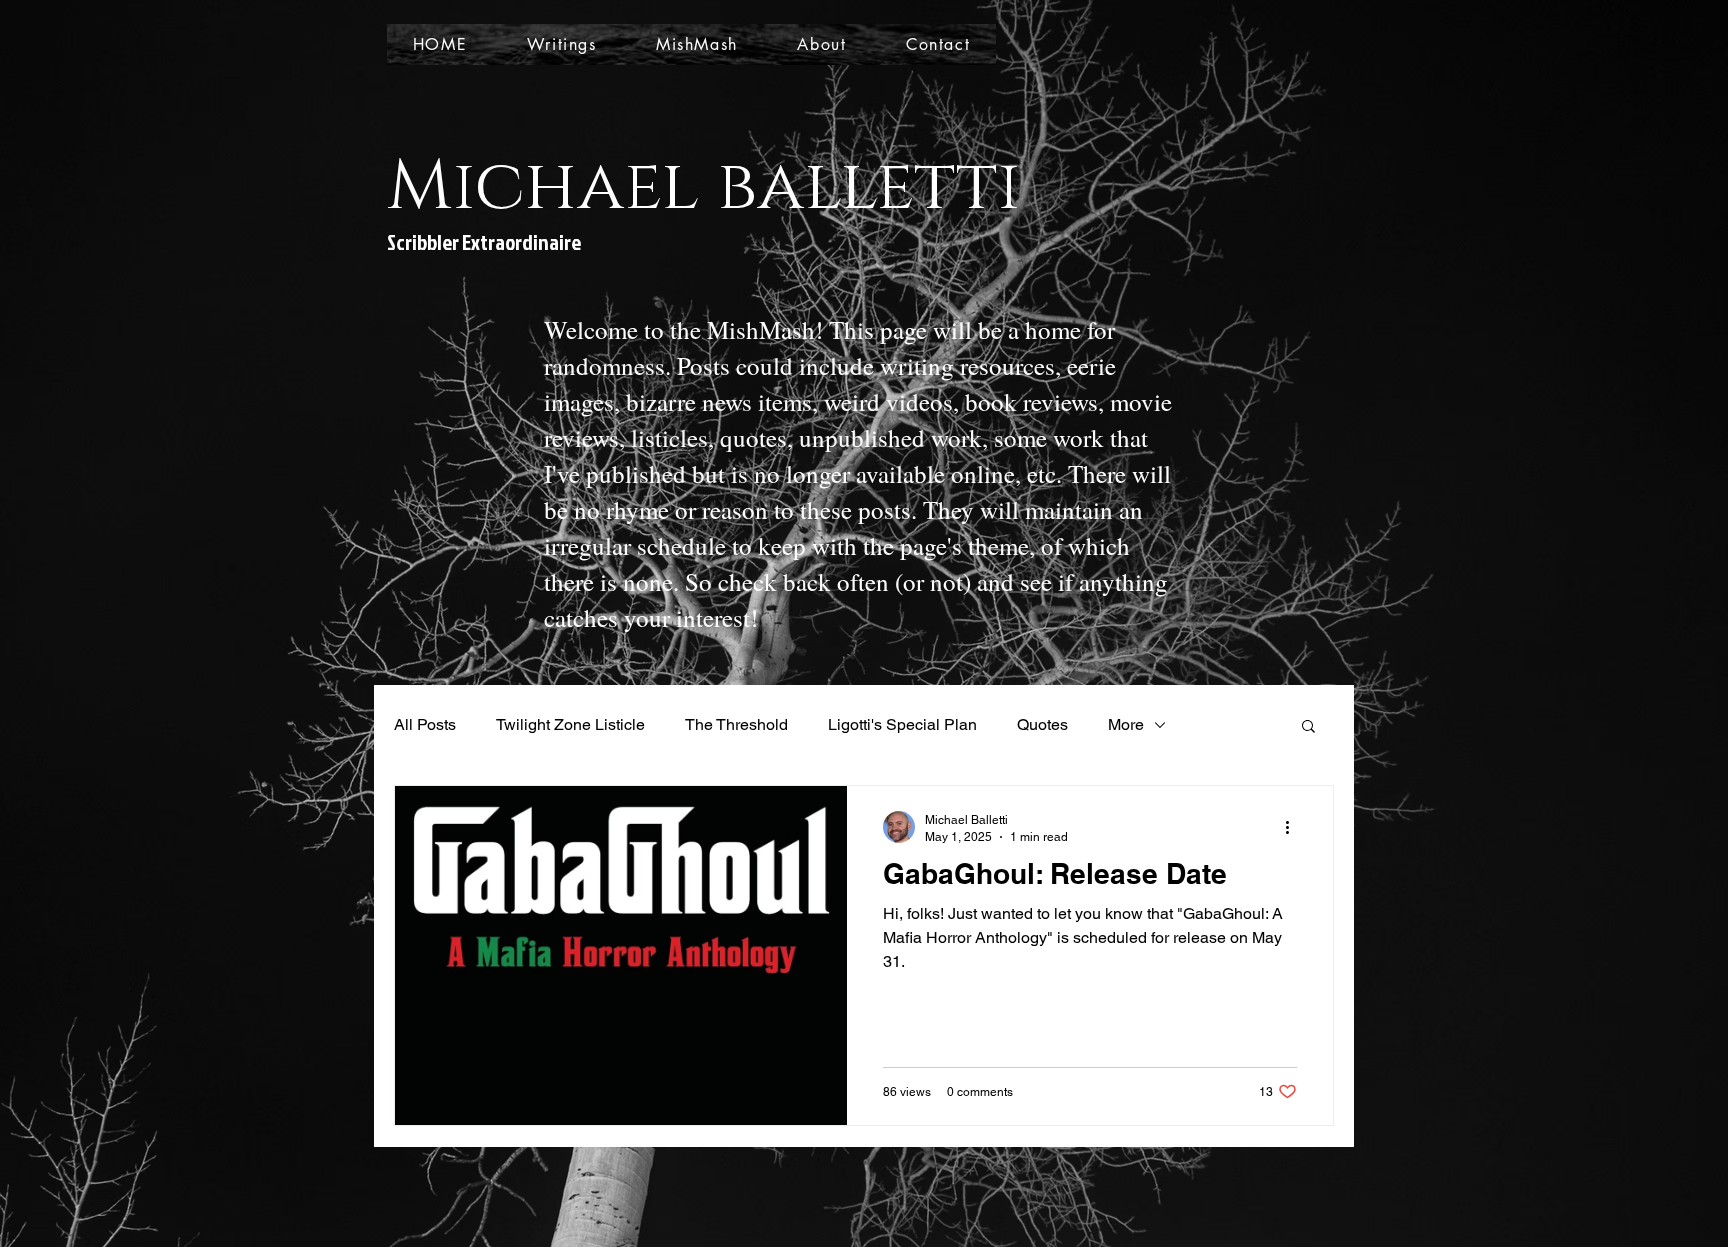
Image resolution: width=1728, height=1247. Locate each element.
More (1126, 724)
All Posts (425, 724)
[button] (1308, 727)
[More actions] (1294, 827)
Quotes (1042, 724)
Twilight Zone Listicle (570, 724)
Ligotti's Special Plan (902, 724)
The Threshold (736, 724)
